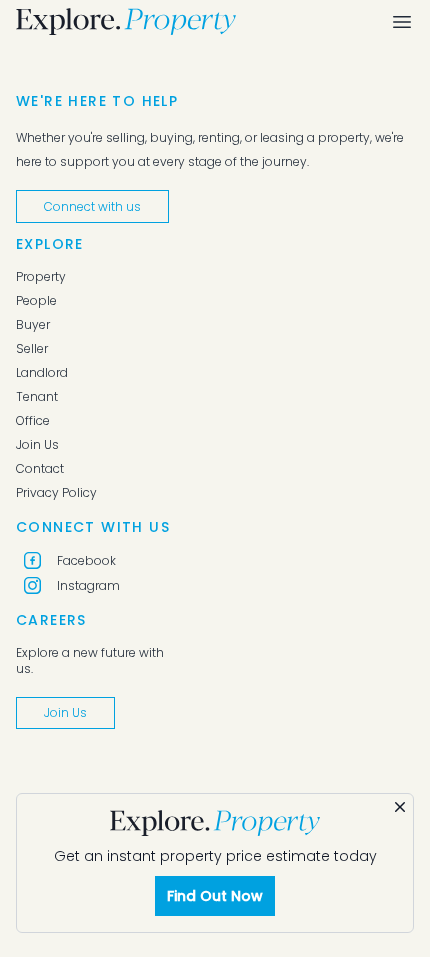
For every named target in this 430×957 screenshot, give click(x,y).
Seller (32, 349)
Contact (40, 469)
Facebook (86, 560)
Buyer (33, 325)
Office (33, 421)
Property (41, 277)
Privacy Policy (56, 493)
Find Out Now (215, 896)
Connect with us (92, 206)
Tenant (37, 397)
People (36, 301)
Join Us (37, 445)
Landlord (42, 373)
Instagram (88, 585)
